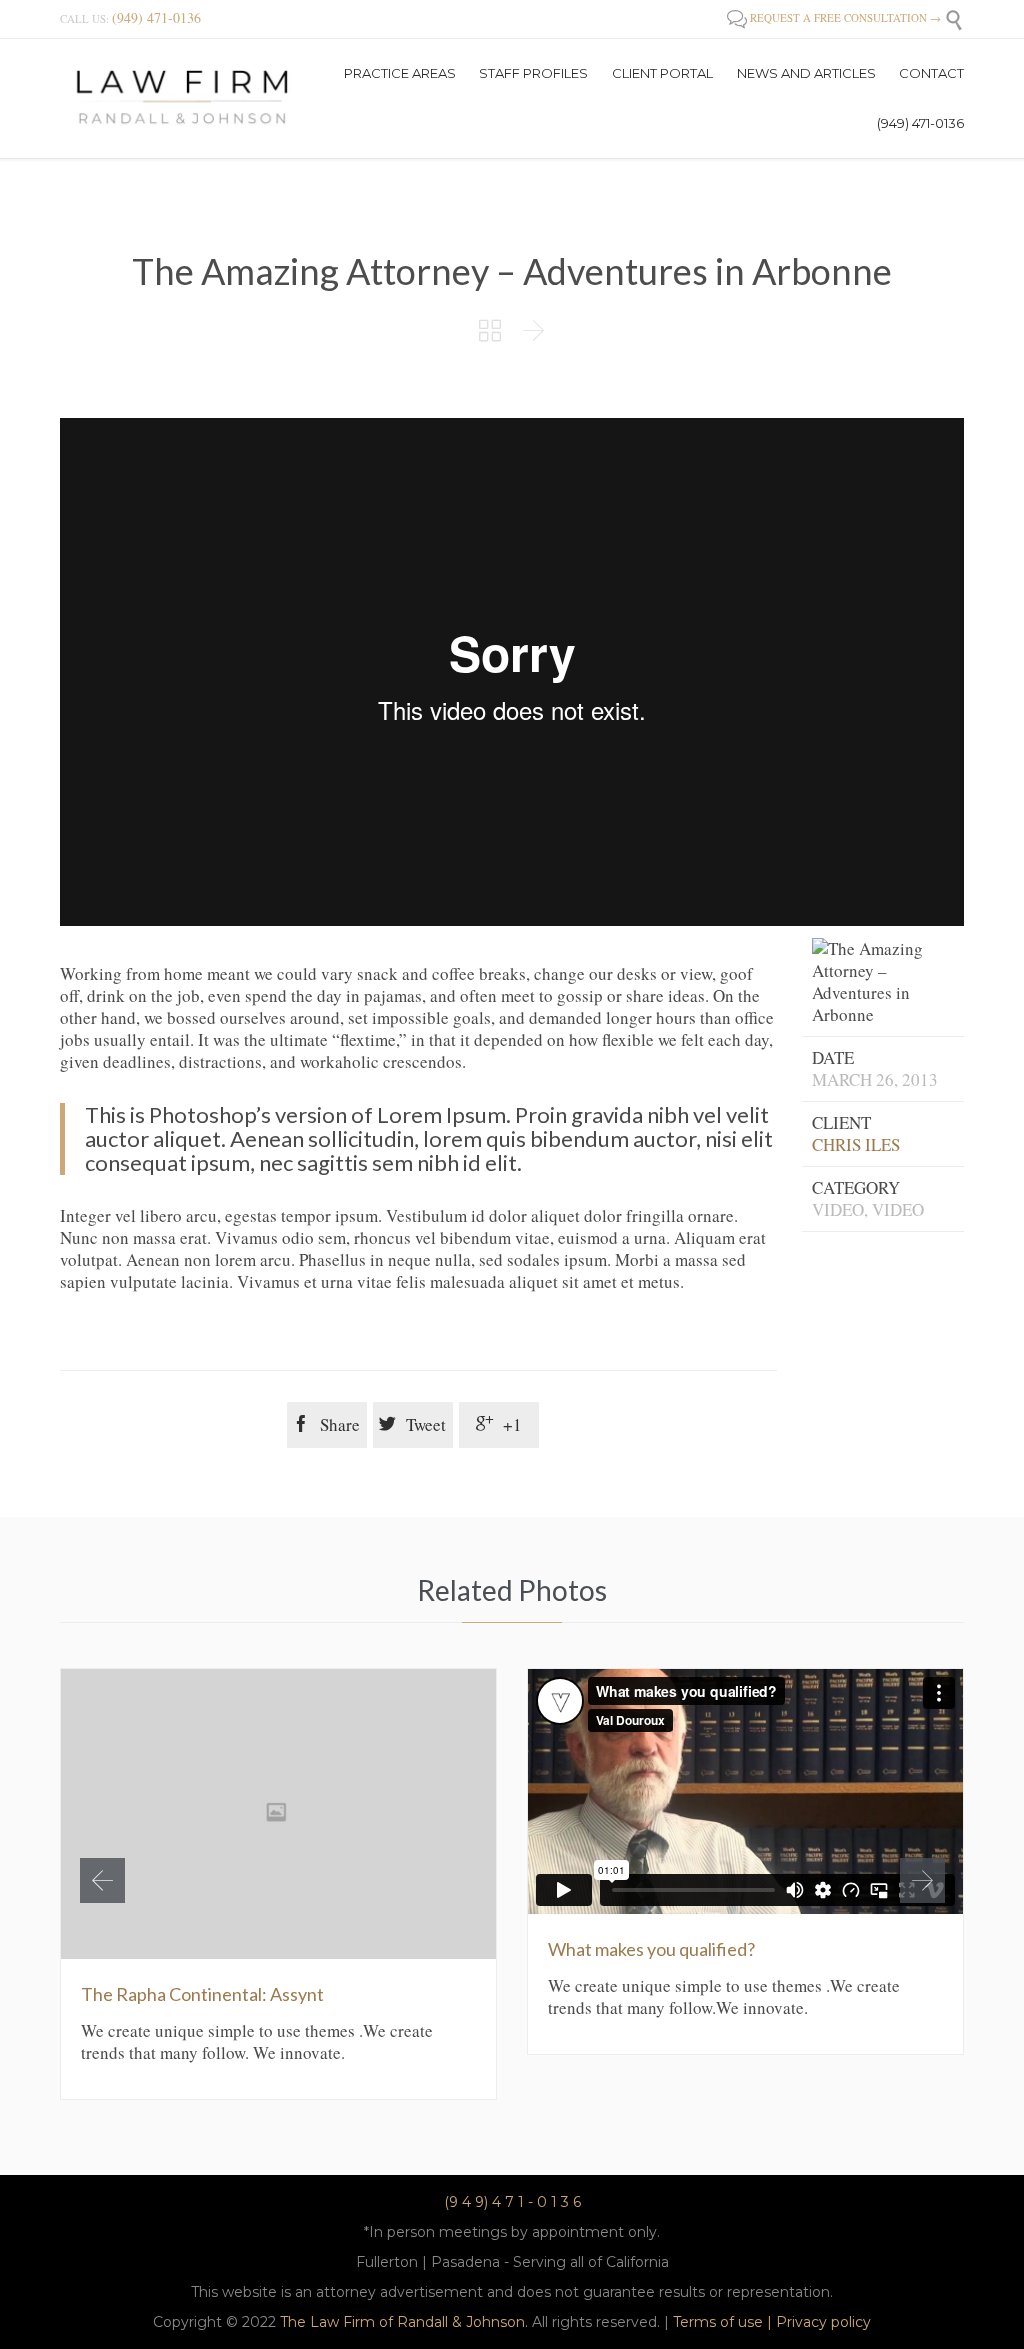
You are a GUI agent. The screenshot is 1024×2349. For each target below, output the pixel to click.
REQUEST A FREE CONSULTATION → (834, 17)
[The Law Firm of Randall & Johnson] (183, 98)
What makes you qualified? (651, 1949)
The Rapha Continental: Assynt (202, 1994)
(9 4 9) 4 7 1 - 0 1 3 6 (512, 2202)
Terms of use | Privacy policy (772, 2322)
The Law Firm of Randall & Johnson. (404, 2322)
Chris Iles (856, 1144)
